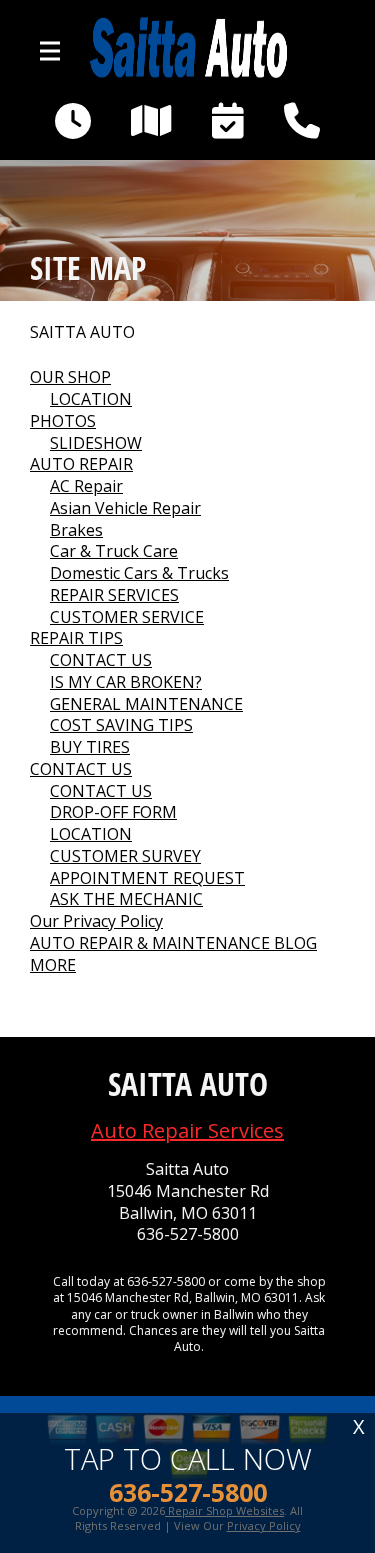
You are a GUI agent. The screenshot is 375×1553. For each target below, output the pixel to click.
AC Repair (86, 486)
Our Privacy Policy (96, 921)
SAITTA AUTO (82, 332)
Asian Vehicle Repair (125, 508)
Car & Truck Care (114, 551)
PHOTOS (63, 421)
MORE (53, 965)
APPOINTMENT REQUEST (147, 878)
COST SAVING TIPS (121, 725)
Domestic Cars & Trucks (139, 573)
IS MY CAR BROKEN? (126, 682)
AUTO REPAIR (81, 464)
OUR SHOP (70, 377)
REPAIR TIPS (76, 638)
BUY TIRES (90, 747)
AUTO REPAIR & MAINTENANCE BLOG (173, 943)
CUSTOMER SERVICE (127, 617)
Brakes (76, 530)
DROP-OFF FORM (113, 812)
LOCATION (91, 399)
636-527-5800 (188, 1234)
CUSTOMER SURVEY (125, 856)
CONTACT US (101, 660)
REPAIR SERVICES (114, 595)
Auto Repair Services (187, 1130)
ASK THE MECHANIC (126, 899)
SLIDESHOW (96, 443)
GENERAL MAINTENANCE (146, 704)
